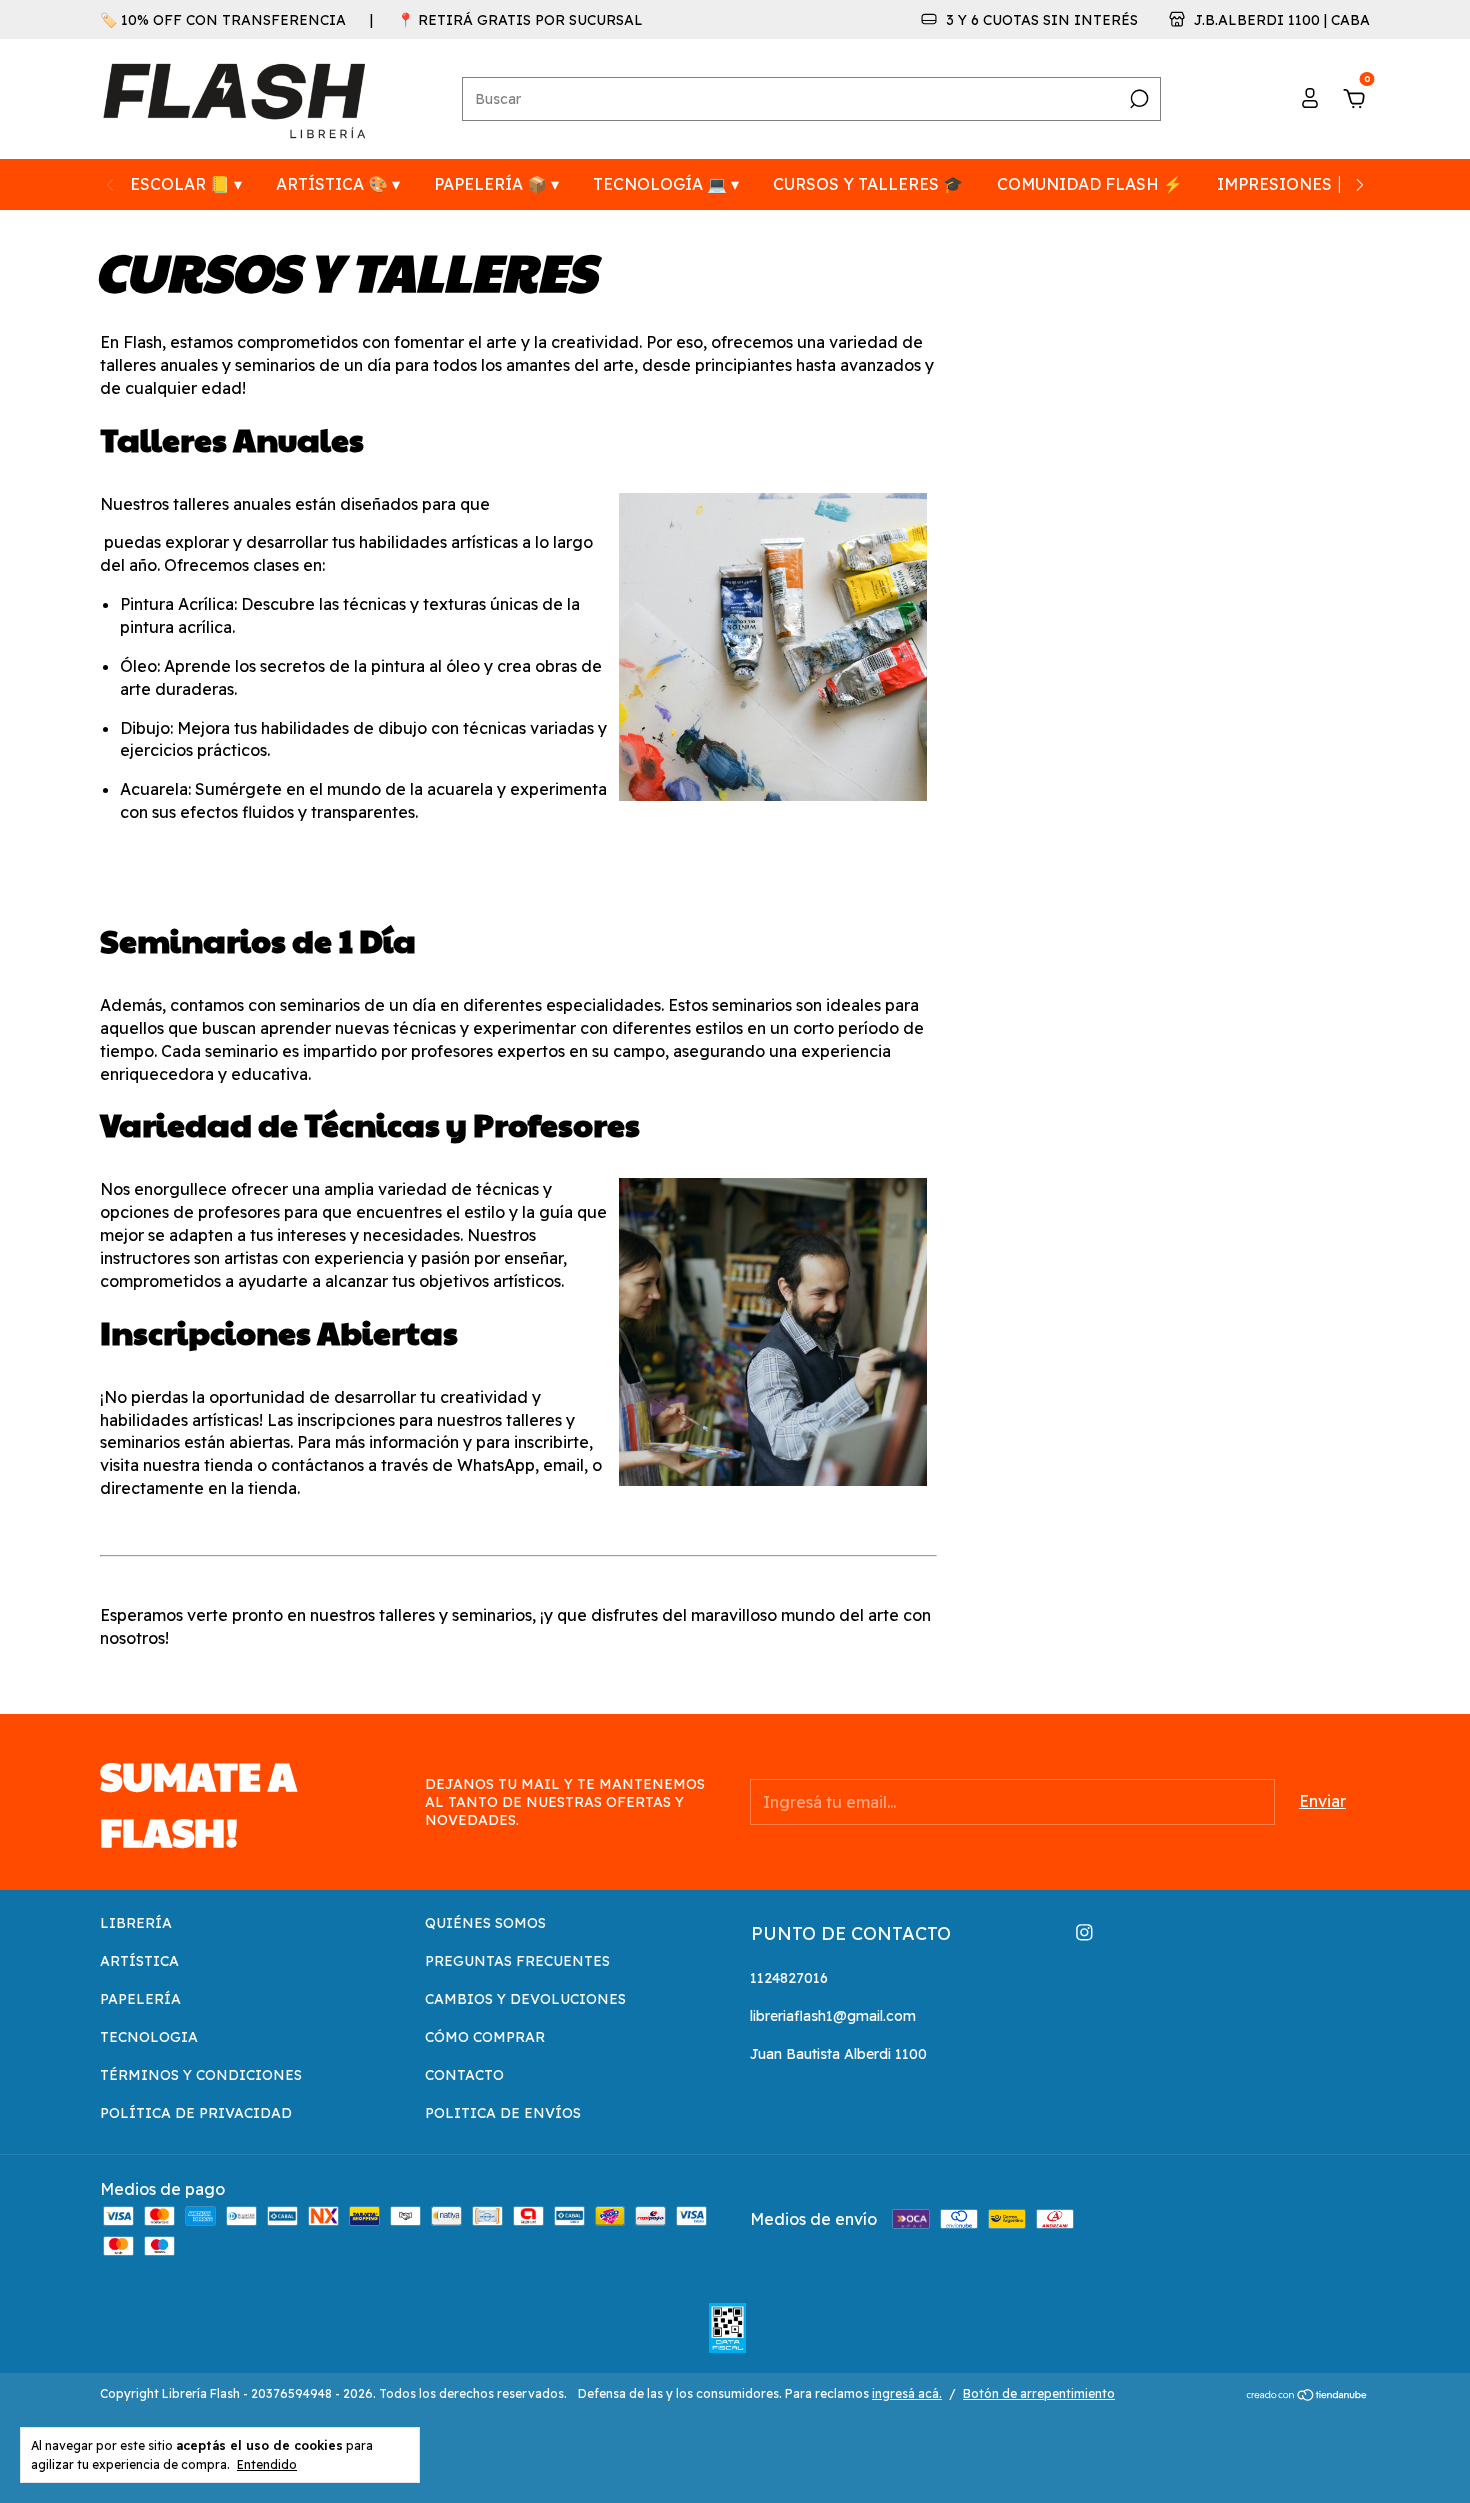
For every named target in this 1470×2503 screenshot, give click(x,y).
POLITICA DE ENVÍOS (503, 2113)
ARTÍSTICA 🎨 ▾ (338, 184)
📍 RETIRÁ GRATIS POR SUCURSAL (520, 20)
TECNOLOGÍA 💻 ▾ (666, 184)
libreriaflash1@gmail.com (833, 2016)
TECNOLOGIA (149, 2037)
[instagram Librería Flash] (1084, 1932)
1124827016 (789, 1978)
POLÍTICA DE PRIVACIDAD (196, 2113)
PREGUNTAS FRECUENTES (517, 1961)
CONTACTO (464, 2075)
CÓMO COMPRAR (485, 2037)
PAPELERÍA (140, 1999)
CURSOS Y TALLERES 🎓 (868, 184)
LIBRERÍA (136, 1923)
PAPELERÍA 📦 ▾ (496, 184)
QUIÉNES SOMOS (485, 1923)
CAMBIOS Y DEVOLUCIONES (525, 1999)
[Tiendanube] (1307, 2396)
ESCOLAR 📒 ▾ (186, 184)
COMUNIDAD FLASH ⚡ (1090, 184)
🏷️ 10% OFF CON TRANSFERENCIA (223, 20)
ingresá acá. (907, 2393)
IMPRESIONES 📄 (1286, 184)
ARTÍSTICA (139, 1961)
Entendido (267, 2464)
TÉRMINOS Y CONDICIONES (201, 2075)
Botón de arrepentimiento (1039, 2393)
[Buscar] (1137, 99)
